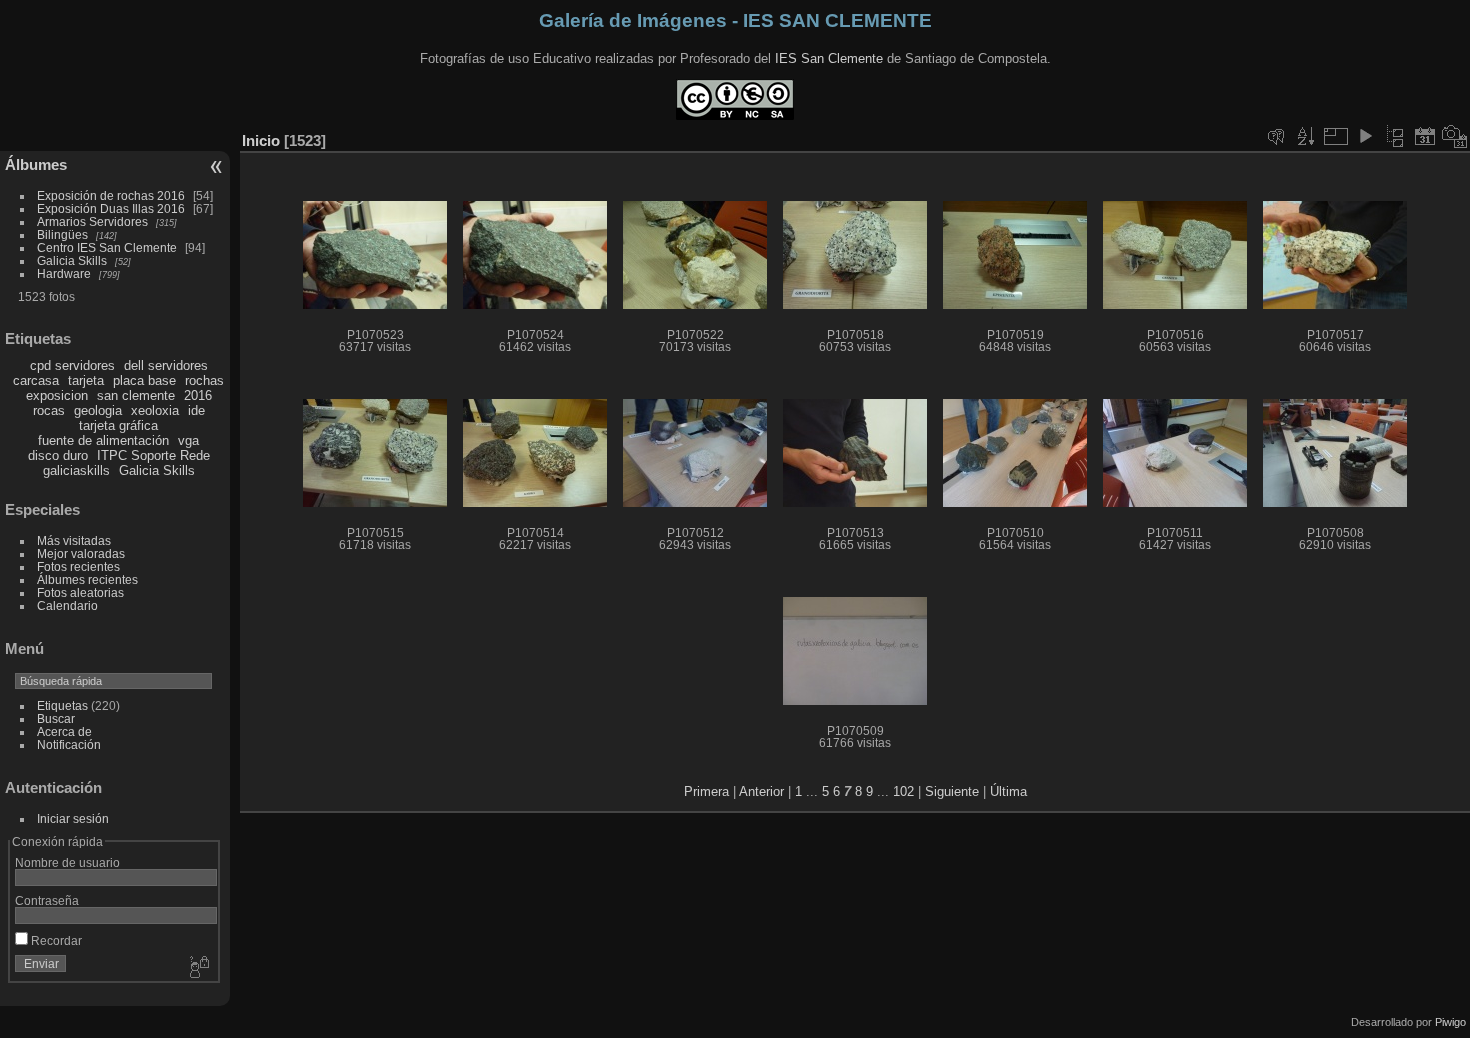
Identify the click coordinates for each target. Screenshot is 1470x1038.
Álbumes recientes (87, 579)
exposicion (57, 395)
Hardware (64, 273)
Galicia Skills (72, 260)
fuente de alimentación (103, 440)
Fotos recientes (78, 566)
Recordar (55, 940)
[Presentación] (1365, 136)
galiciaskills (76, 470)
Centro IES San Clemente (107, 247)
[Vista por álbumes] (1395, 136)
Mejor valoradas (81, 553)
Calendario (67, 605)
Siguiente (952, 791)
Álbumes (36, 164)
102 (903, 791)
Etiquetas (62, 705)
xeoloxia (155, 410)
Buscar (56, 718)
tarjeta (86, 380)
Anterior (761, 791)
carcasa (36, 380)
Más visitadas (74, 540)
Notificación (69, 744)
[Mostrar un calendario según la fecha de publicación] (1425, 136)
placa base (144, 380)
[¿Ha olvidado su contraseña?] (198, 968)
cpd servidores (72, 365)
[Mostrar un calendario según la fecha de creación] (1455, 136)
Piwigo (1450, 1022)
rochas (204, 380)
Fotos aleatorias (80, 592)
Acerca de (64, 731)
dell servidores (166, 365)
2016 (198, 395)
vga (188, 440)
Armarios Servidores (92, 221)
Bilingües (62, 234)
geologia (98, 410)
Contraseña (47, 900)
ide (196, 410)
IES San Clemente (829, 58)
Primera (706, 791)
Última (1008, 791)
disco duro (58, 455)
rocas (49, 410)
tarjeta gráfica (118, 425)
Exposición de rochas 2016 (111, 195)
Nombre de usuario (67, 862)
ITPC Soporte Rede (153, 455)
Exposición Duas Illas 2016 (111, 208)
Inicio (261, 140)
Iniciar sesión (73, 818)
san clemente (136, 395)
